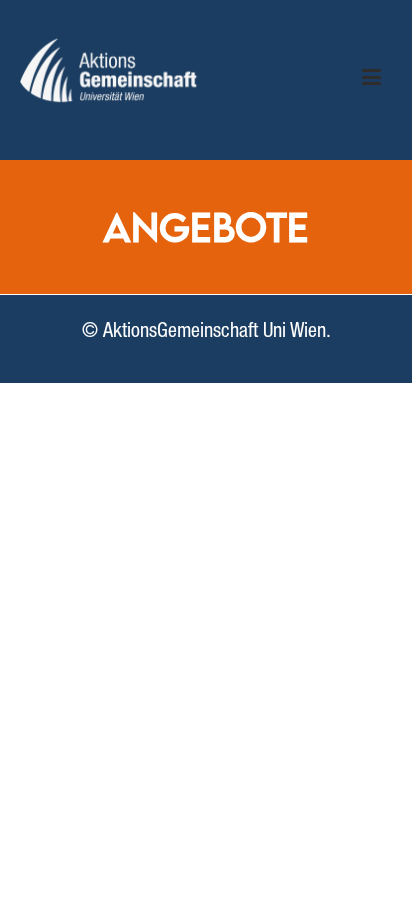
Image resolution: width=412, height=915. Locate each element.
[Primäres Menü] (371, 79)
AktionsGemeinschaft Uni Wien (214, 333)
